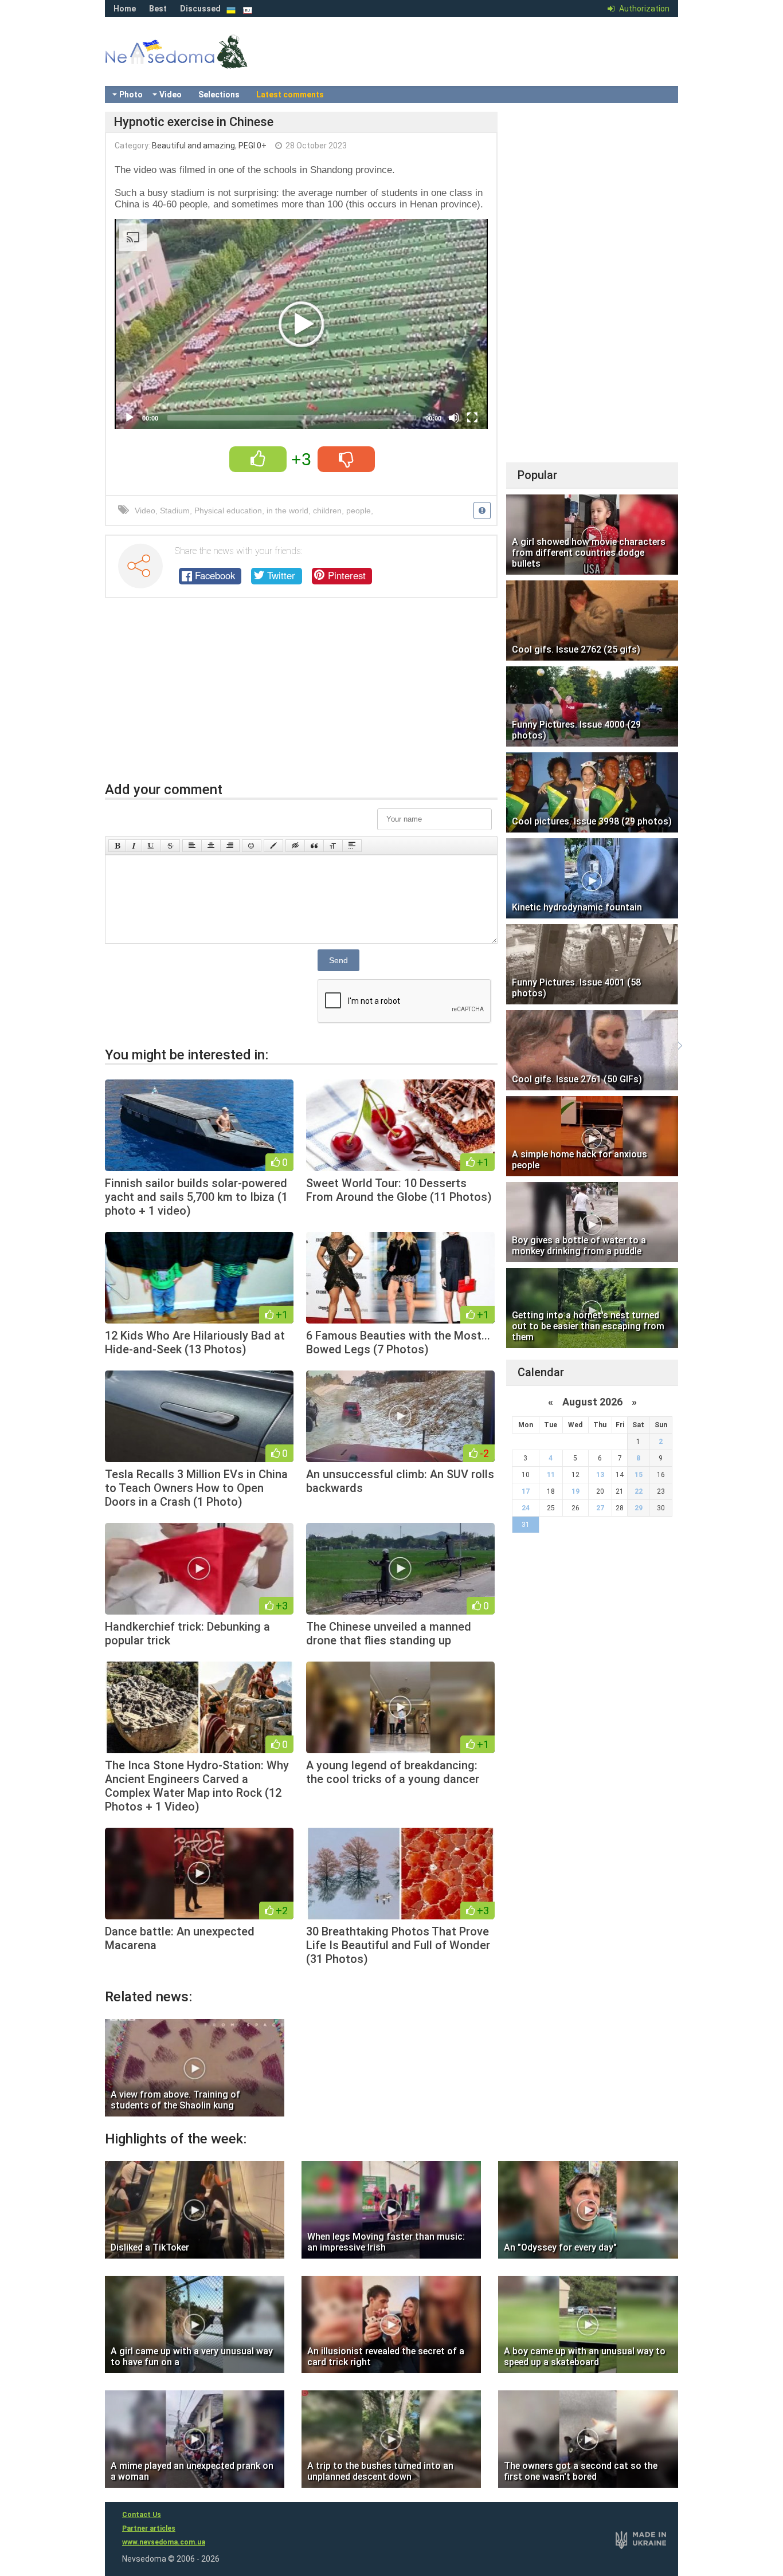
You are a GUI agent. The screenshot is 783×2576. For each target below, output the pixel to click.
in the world (287, 511)
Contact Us (142, 2515)
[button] (302, 324)
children (327, 511)
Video (171, 95)
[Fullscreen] (472, 418)
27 (600, 1508)
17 (526, 1491)
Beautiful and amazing (193, 146)
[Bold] (117, 846)
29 (639, 1508)
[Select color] (273, 846)
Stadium (175, 511)
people (359, 511)
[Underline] (151, 846)
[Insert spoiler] (352, 846)
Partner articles (149, 2528)
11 (551, 1475)
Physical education (228, 511)
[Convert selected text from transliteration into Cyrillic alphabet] (333, 846)
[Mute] (454, 418)
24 (526, 1508)
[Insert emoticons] (252, 846)
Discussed (200, 9)
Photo (131, 95)
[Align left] (192, 846)
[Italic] (134, 846)
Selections (219, 95)
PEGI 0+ (252, 146)
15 (639, 1475)
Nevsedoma (197, 63)
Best (158, 9)
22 (639, 1491)
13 (600, 1475)
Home (125, 9)
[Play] (130, 418)
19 (575, 1491)
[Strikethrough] (170, 846)
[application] (301, 324)
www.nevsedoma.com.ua (164, 2542)
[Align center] (211, 846)
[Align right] (230, 846)
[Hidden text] (295, 846)
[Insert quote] (314, 846)
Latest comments (290, 95)
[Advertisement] (301, 696)
